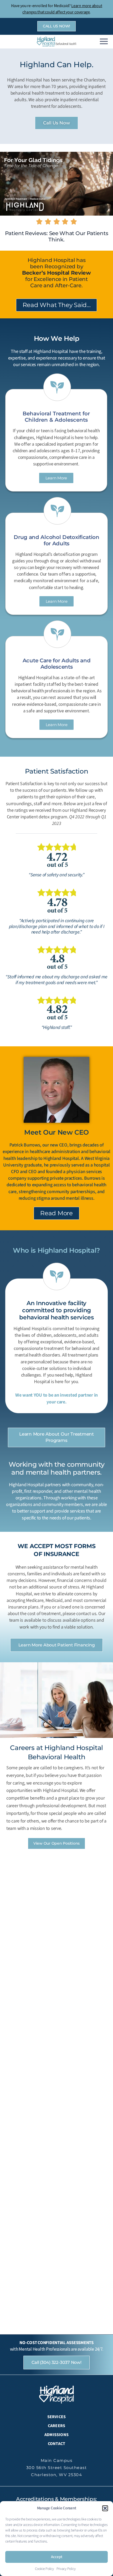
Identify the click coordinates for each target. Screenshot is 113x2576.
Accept (57, 2557)
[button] (105, 2508)
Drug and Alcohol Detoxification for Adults (56, 540)
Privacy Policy (66, 2569)
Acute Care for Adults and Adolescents (57, 664)
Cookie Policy (44, 2569)
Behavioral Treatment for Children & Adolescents (56, 417)
